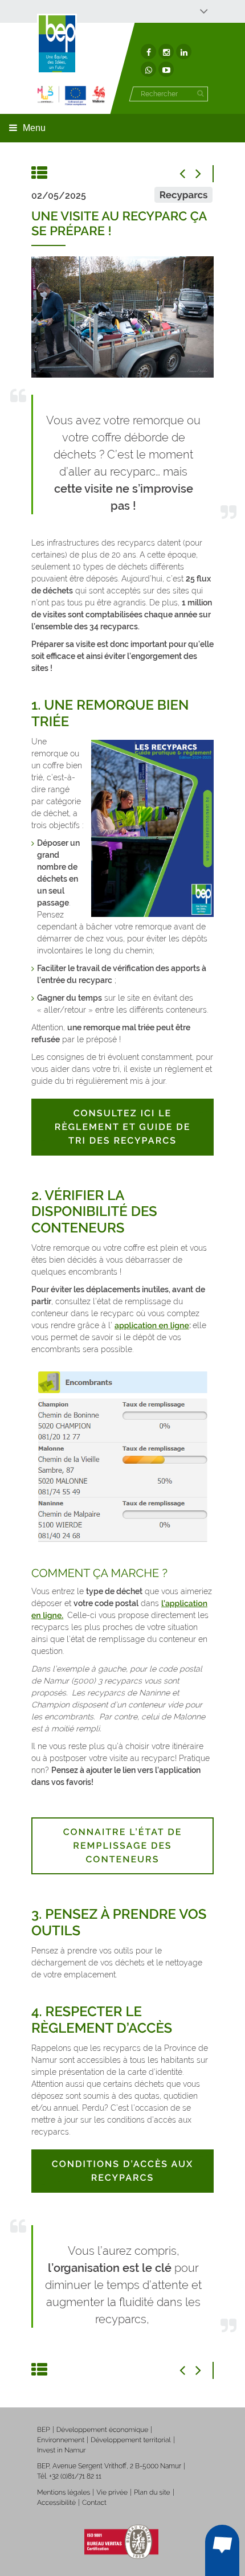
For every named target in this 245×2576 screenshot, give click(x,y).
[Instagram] (166, 52)
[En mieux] (71, 95)
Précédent (188, 174)
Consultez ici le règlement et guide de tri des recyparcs (123, 1127)
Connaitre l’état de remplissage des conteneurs (123, 1846)
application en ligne (152, 1326)
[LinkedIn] (184, 52)
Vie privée (112, 2492)
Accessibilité (56, 2503)
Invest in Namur (62, 2450)
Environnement (61, 2440)
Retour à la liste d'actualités (40, 174)
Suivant (205, 174)
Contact (94, 2503)
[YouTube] (166, 69)
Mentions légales (64, 2492)
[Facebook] (148, 52)
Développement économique (103, 2430)
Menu (34, 128)
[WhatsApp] (148, 69)
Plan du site (152, 2492)
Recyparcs (184, 195)
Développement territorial (130, 2440)
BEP (44, 2430)
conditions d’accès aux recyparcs (122, 2171)
